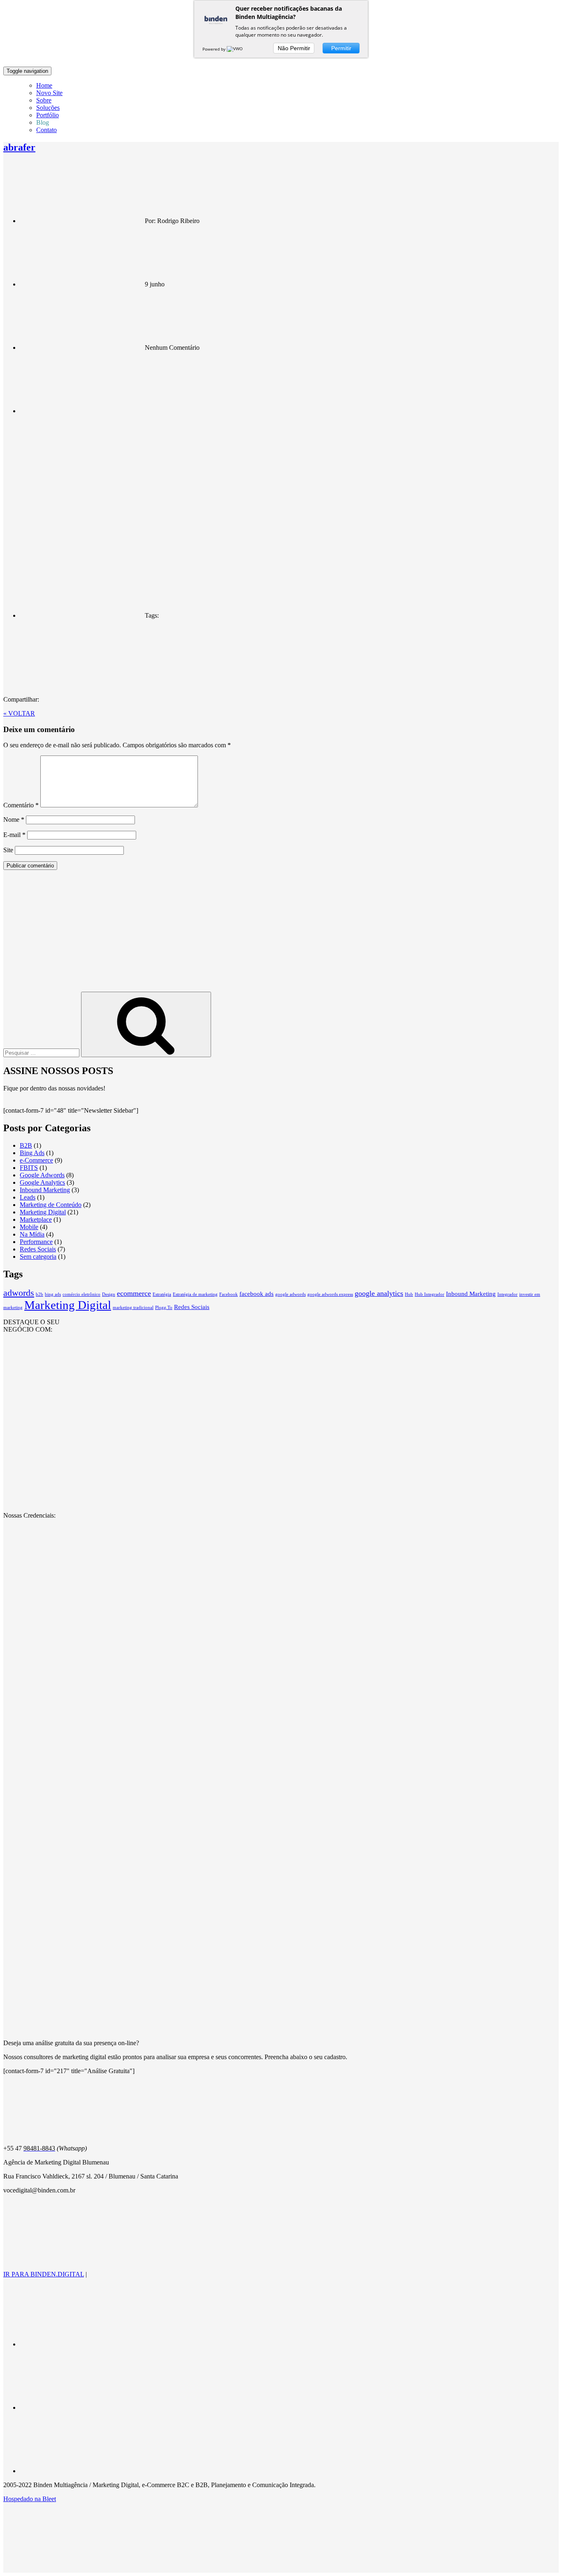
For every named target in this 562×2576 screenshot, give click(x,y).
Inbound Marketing (45, 1190)
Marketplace (36, 1219)
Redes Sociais (38, 1249)
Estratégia (162, 1294)
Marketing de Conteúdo (51, 1205)
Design (109, 1294)
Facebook (229, 1294)
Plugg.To (164, 1308)
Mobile (29, 1227)
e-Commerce (36, 1160)
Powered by (215, 49)
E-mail (14, 835)
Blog (43, 122)
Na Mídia (32, 1234)
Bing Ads (32, 1153)
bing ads (53, 1294)
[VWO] (235, 49)
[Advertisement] (281, 934)
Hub (409, 1294)
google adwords (290, 1294)
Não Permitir (294, 48)
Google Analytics (42, 1182)
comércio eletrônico (81, 1294)
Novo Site (49, 93)
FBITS (29, 1168)
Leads (28, 1197)
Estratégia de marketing (195, 1294)
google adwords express (330, 1294)
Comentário (21, 805)
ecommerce (134, 1293)
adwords (19, 1293)
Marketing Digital (43, 1212)
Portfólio (48, 115)
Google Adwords (42, 1175)
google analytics (379, 1293)
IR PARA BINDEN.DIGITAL (44, 2274)
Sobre (44, 100)
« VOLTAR (19, 713)
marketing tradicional (133, 1308)
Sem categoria (38, 1257)
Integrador (507, 1294)
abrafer (19, 147)
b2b (39, 1294)
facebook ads (257, 1294)
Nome (14, 820)
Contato (46, 130)
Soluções (48, 108)
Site (8, 850)
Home (44, 85)
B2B (26, 1145)
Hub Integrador (430, 1294)
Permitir (341, 48)
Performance (36, 1242)
